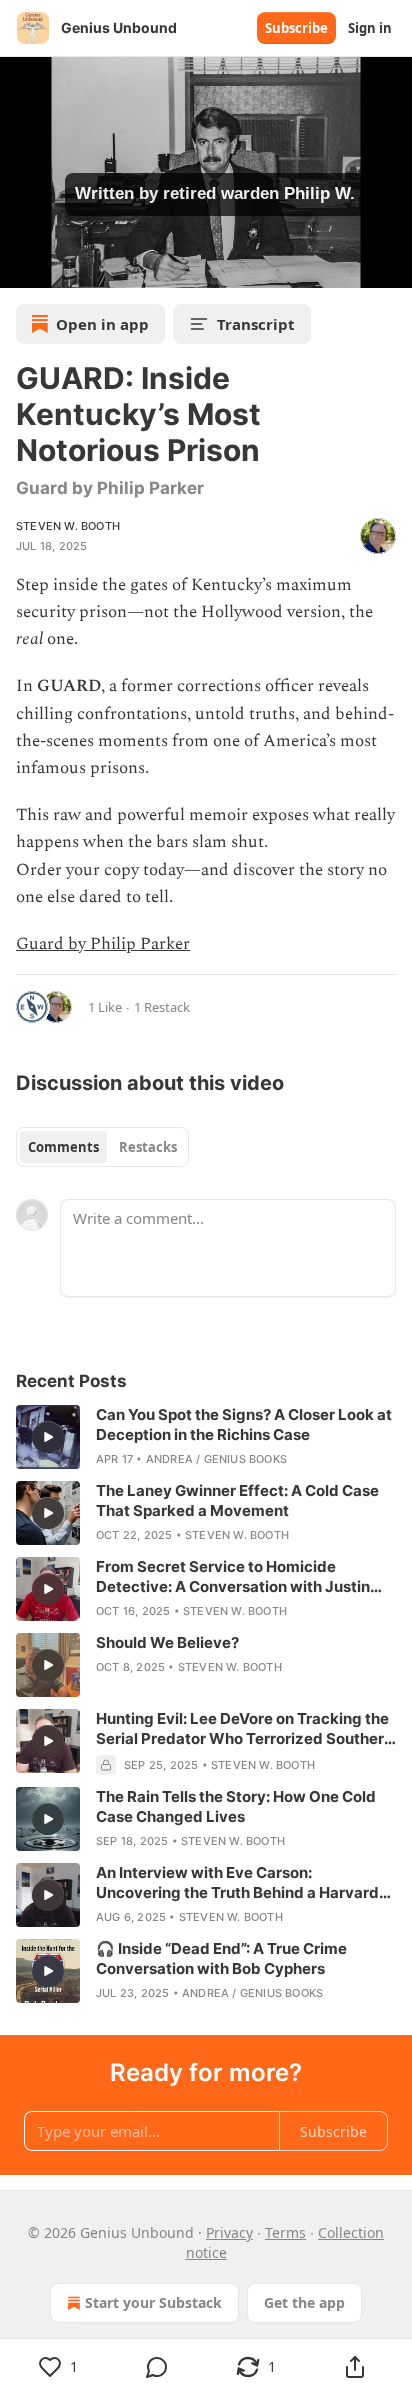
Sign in (370, 28)
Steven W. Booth (68, 526)
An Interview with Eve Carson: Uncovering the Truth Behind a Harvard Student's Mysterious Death (237, 1883)
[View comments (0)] (157, 2367)
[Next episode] (66, 266)
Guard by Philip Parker (103, 944)
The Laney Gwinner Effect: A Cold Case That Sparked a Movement (237, 1500)
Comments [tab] (63, 1147)
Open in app (102, 324)
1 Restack (162, 1007)
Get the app (304, 2302)
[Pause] (22, 266)
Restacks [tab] (148, 1147)
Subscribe (296, 28)
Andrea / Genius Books (216, 1459)
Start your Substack (153, 2302)
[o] (48, 1437)
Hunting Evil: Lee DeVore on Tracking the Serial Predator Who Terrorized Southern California (244, 1729)
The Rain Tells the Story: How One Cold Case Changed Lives (236, 1806)
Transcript (256, 324)
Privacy (229, 2232)
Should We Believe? (167, 1642)
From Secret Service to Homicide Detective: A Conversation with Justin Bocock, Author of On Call (233, 1577)
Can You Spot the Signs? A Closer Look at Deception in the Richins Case (244, 1424)
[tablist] (102, 1147)
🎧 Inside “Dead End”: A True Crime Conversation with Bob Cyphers (221, 1958)
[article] (206, 1437)
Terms (285, 2232)
